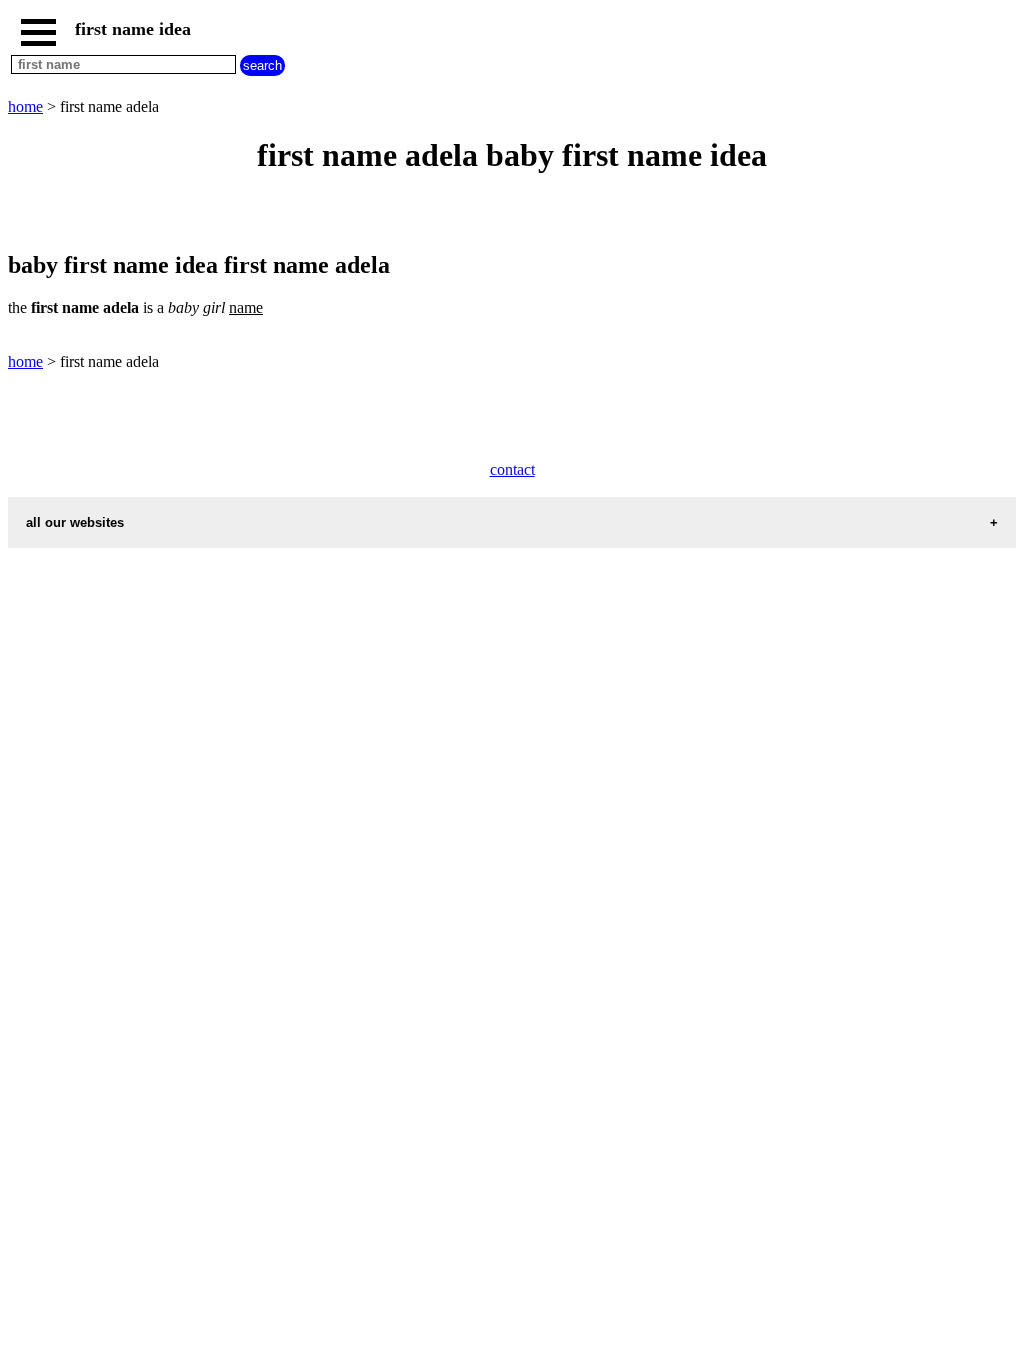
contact (512, 469)
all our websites (75, 522)
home (25, 106)
